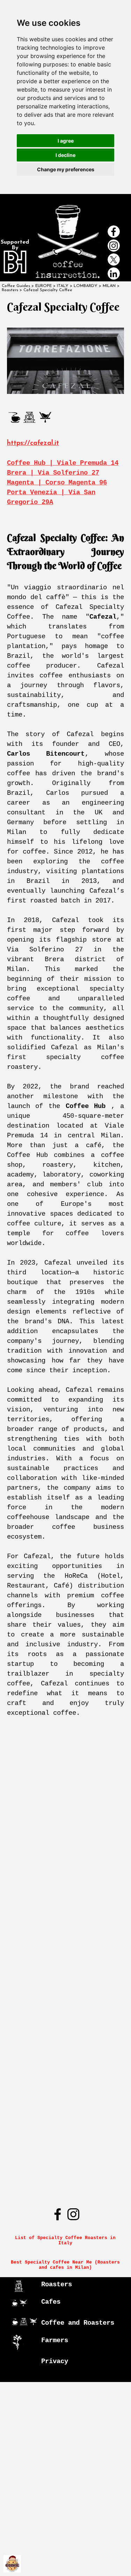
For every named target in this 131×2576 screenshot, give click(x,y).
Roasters (57, 2284)
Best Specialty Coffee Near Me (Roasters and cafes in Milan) (67, 2265)
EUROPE (43, 286)
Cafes (51, 2302)
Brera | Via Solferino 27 (53, 473)
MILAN (109, 286)
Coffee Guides (16, 286)
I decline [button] (65, 155)
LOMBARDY (86, 286)
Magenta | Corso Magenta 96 (57, 483)
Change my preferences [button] (66, 169)
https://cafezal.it (33, 443)
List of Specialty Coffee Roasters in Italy (67, 2240)
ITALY (63, 286)
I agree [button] (66, 141)
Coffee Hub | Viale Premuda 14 (63, 463)
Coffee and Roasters (78, 2323)
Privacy (55, 2361)
